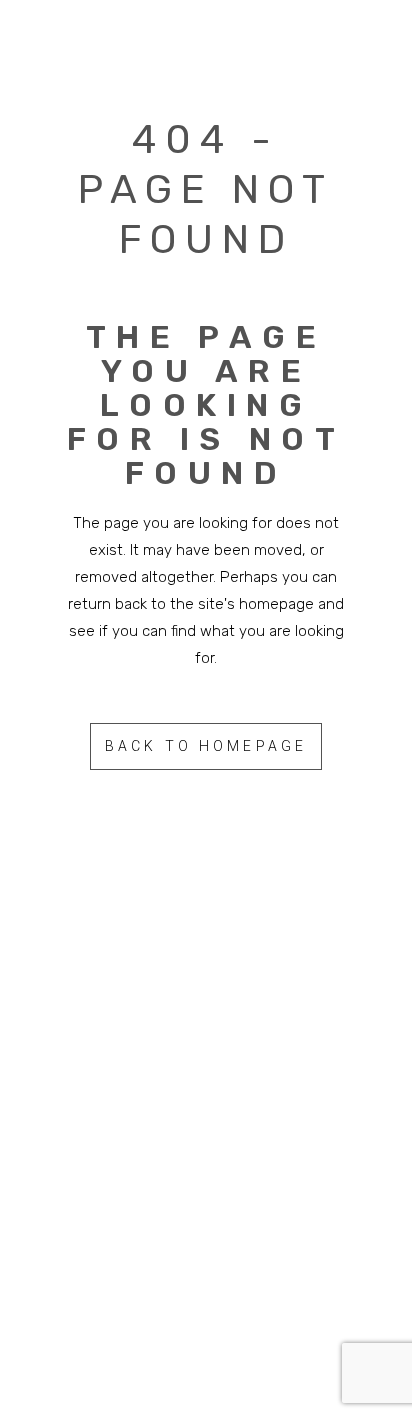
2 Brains (253, 1162)
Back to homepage (206, 746)
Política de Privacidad (251, 1226)
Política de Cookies (206, 1273)
